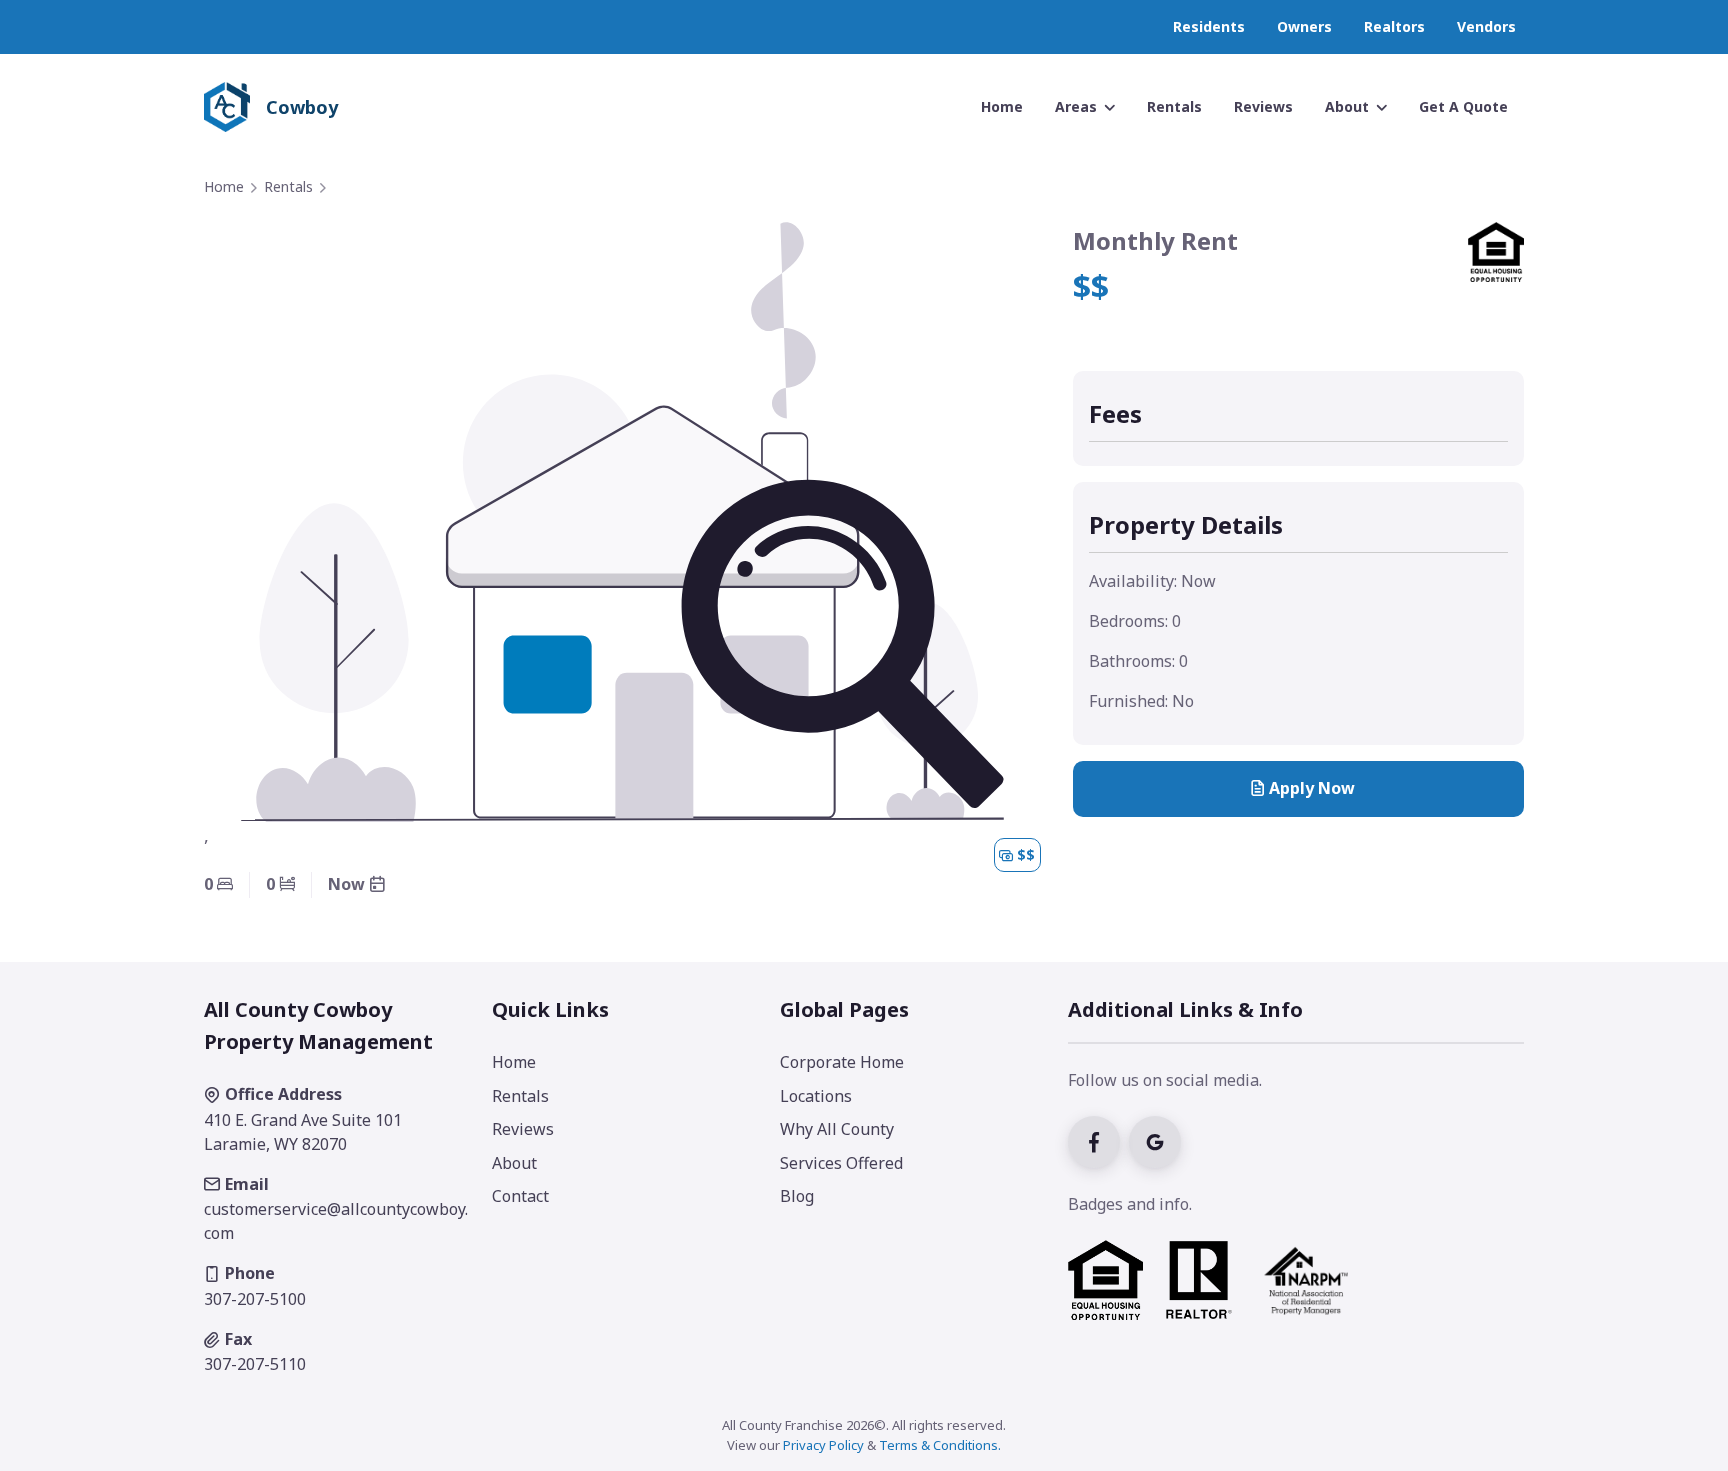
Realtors (1394, 26)
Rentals (288, 186)
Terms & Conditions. (940, 1445)
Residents (1209, 26)
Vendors (1486, 26)
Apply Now (1312, 788)
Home (224, 186)
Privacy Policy (823, 1445)
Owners (1304, 26)
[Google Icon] (1157, 1140)
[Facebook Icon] (1098, 1140)
